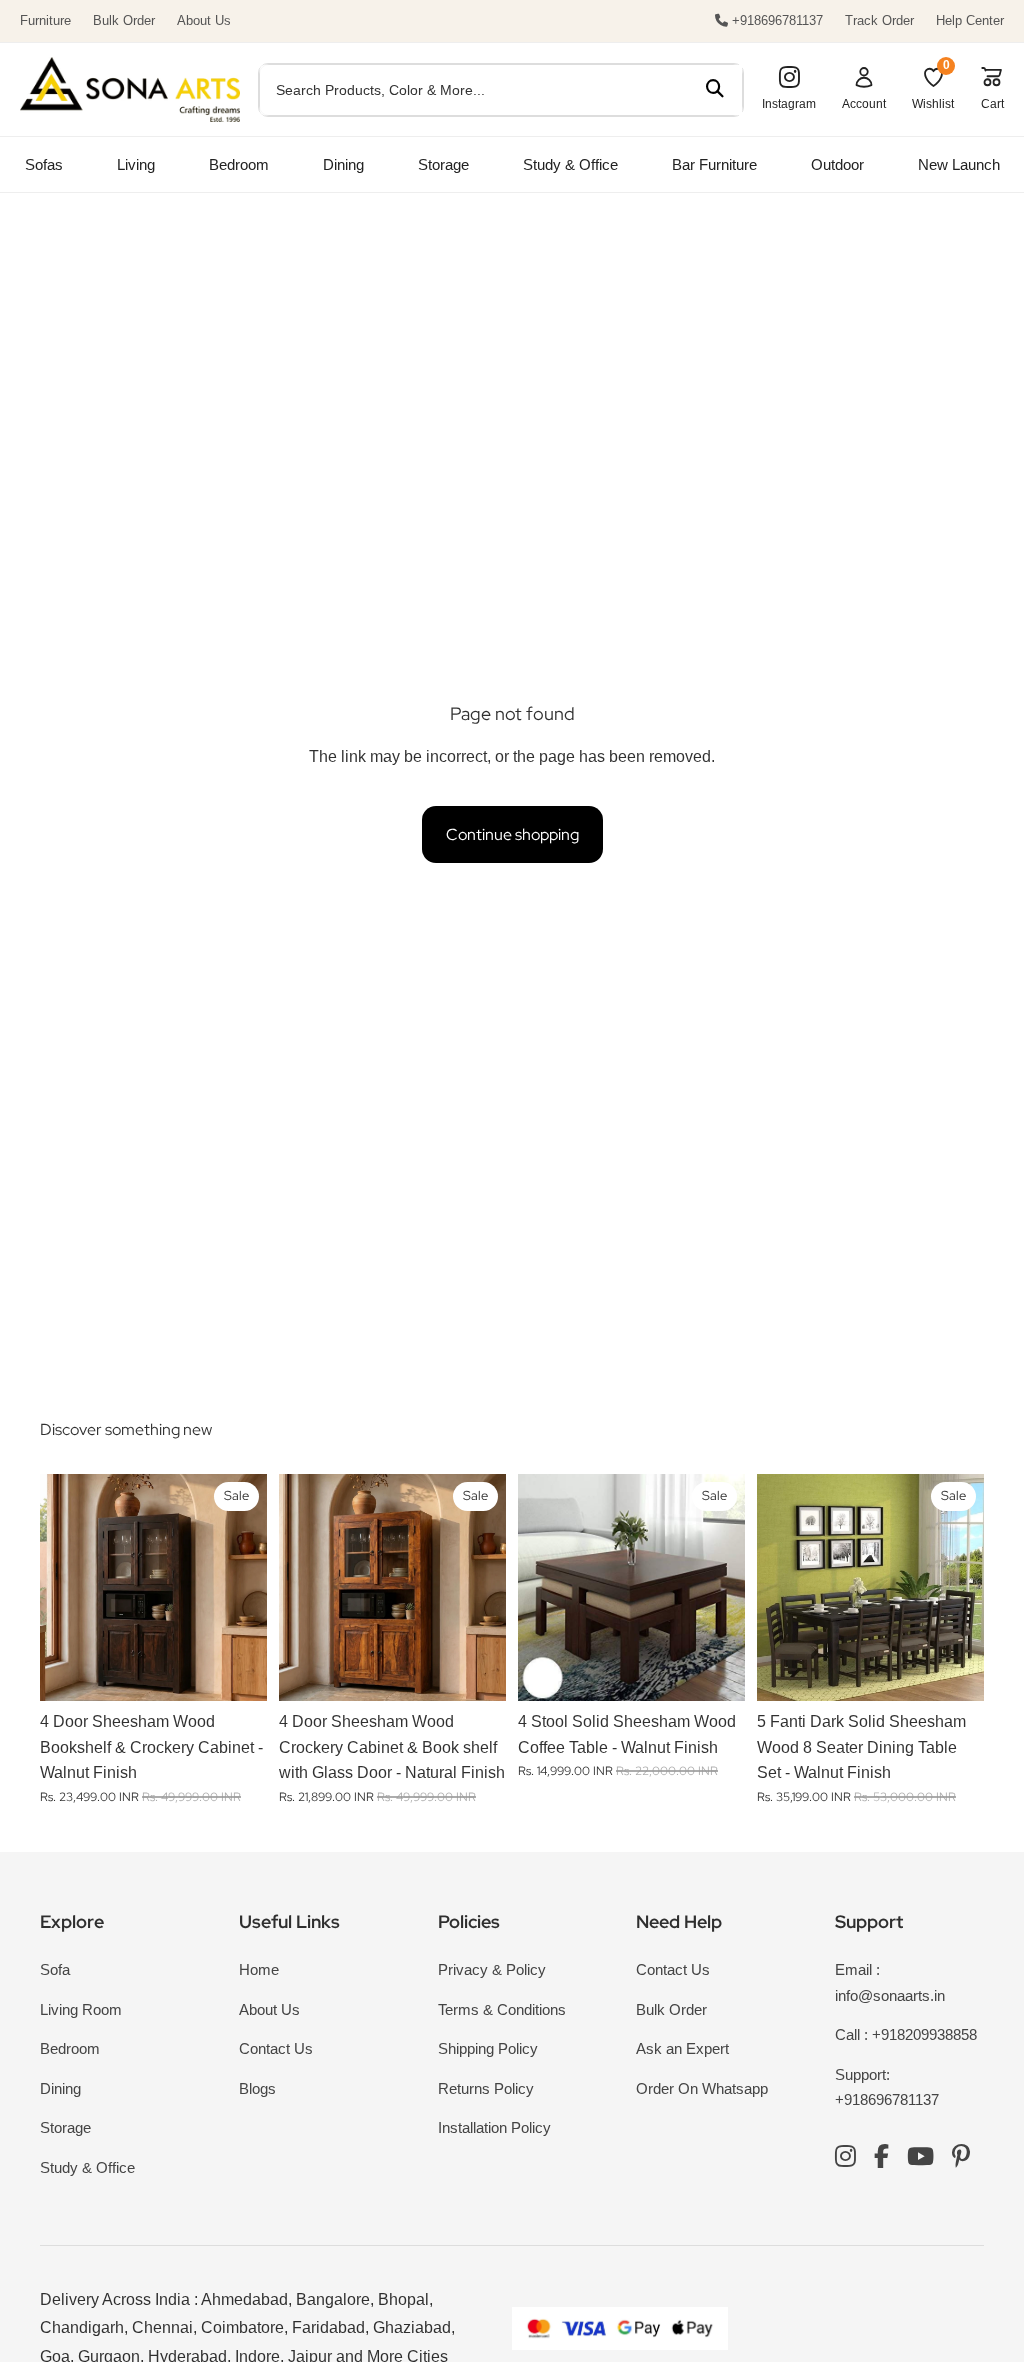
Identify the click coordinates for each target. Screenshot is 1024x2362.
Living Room (81, 2009)
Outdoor (837, 164)
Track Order (879, 20)
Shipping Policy (488, 2048)
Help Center (970, 20)
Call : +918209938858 (906, 2034)
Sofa (55, 1969)
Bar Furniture (714, 164)
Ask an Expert (682, 2048)
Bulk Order (124, 20)
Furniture (45, 20)
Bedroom (239, 164)
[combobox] (473, 90)
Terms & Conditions (502, 2009)
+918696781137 (775, 20)
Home (259, 1969)
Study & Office (570, 164)
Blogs (257, 2088)
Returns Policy (486, 2088)
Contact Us (276, 2048)
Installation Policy (494, 2127)
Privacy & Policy (492, 1969)
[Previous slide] (62, 1588)
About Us (204, 20)
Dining (343, 164)
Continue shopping (512, 834)
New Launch (959, 164)
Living (136, 164)
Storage (443, 164)
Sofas (44, 164)
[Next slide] (245, 1588)
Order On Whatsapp (702, 2088)
